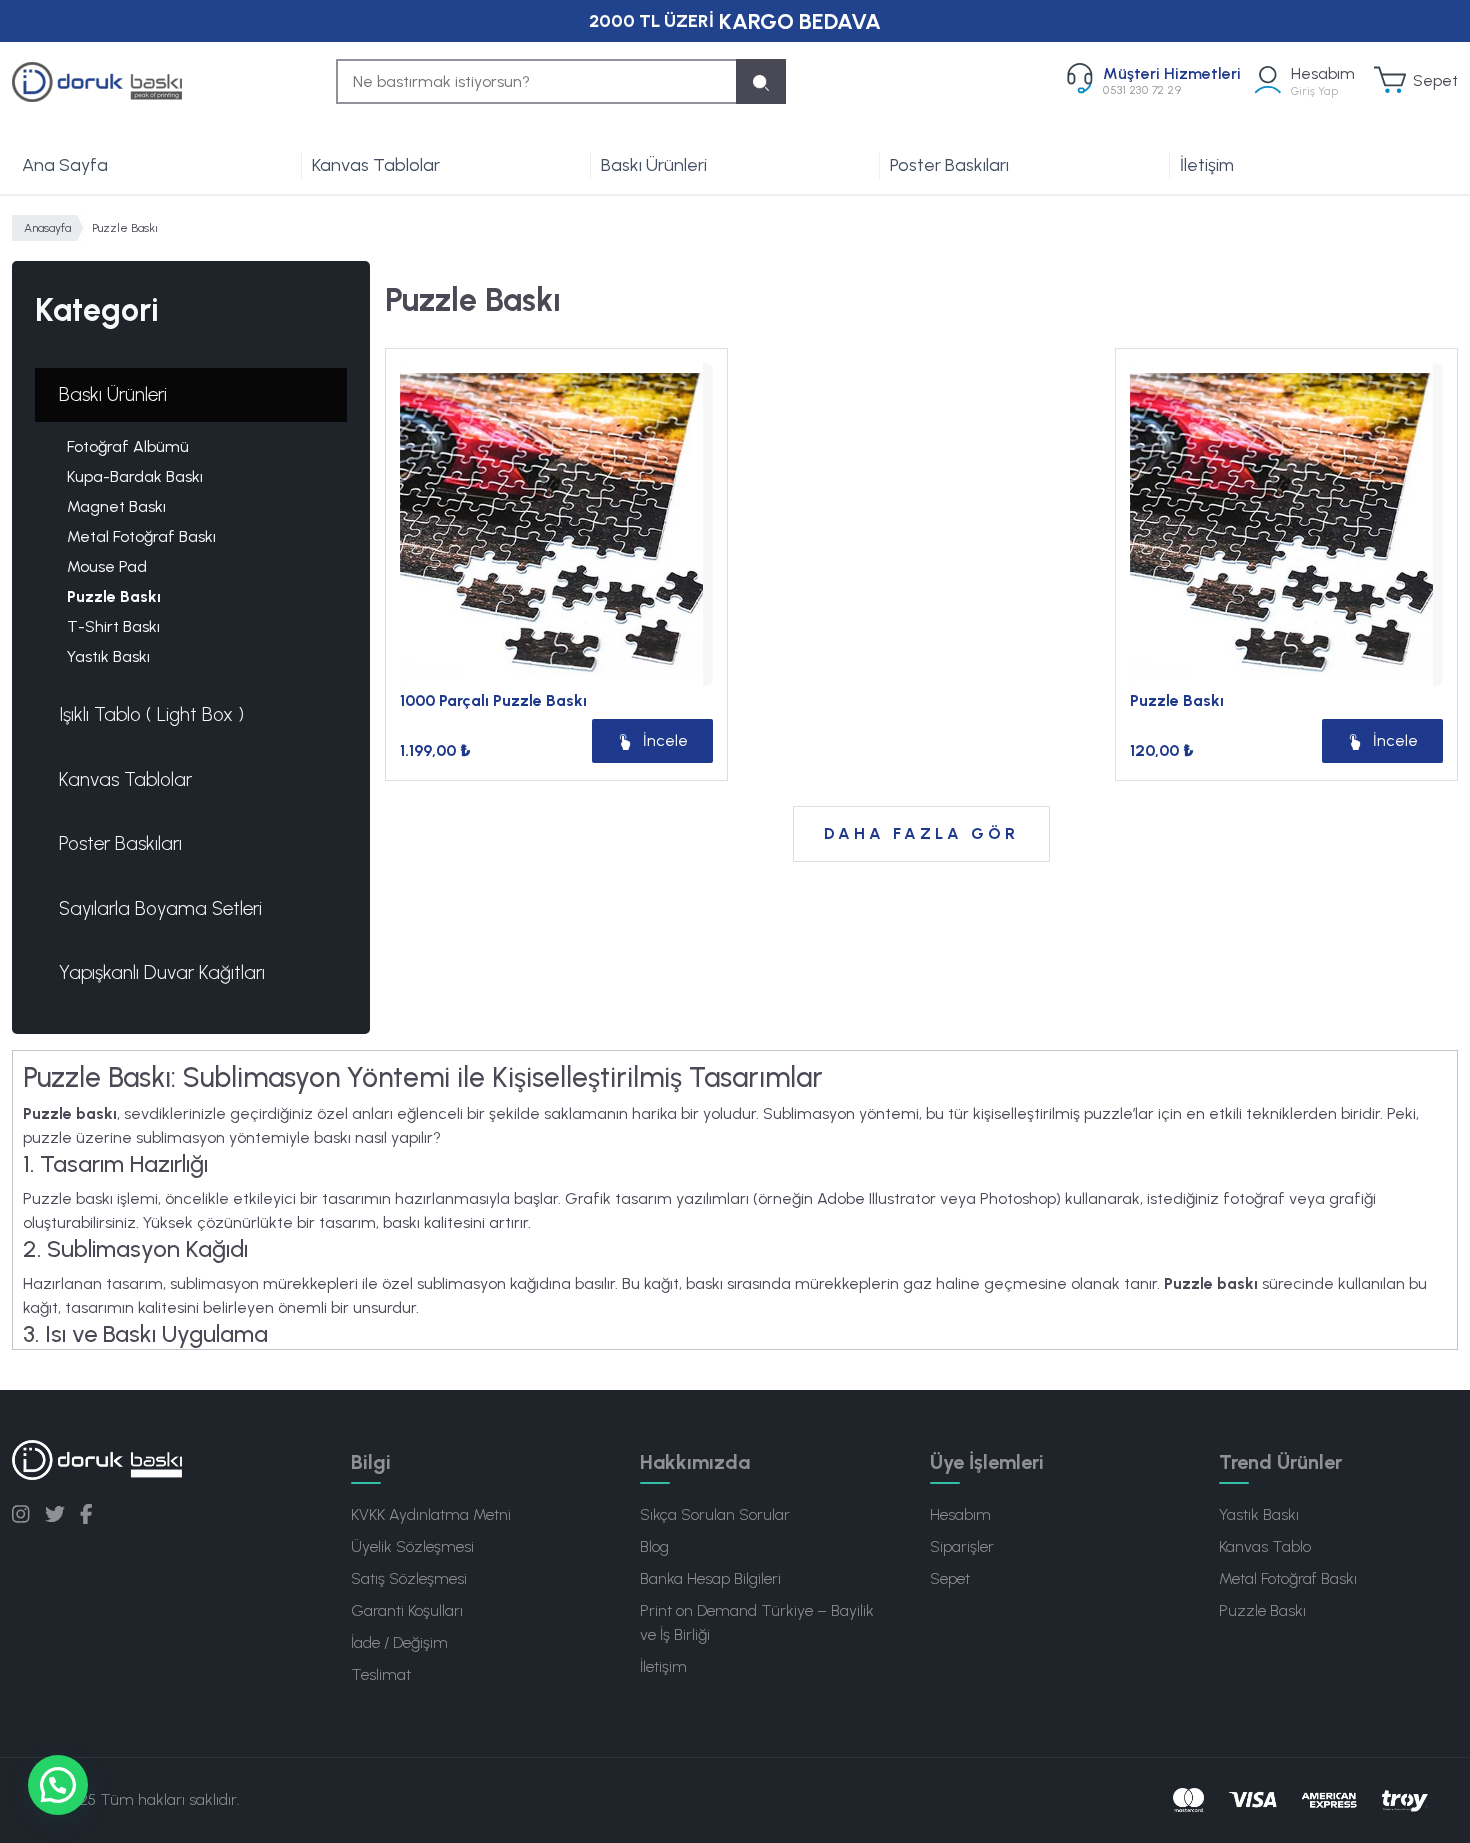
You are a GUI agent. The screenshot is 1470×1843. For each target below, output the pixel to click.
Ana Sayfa (65, 165)
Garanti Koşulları (407, 1610)
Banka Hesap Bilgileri (710, 1578)
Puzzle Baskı (114, 596)
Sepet (950, 1578)
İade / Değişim (399, 1642)
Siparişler (962, 1546)
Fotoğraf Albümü (128, 446)
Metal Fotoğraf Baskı (141, 536)
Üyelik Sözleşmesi (412, 1546)
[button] (58, 1785)
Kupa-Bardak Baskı (135, 476)
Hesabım (960, 1514)
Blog (654, 1546)
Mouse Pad (107, 566)
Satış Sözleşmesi (409, 1578)
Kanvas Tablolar (376, 165)
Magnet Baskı (116, 506)
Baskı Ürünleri (654, 165)
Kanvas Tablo (1265, 1546)
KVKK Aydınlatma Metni (431, 1514)
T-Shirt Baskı (113, 626)
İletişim (1207, 165)
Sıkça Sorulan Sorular (715, 1514)
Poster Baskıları (949, 165)
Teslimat (381, 1674)
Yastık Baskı (108, 656)
